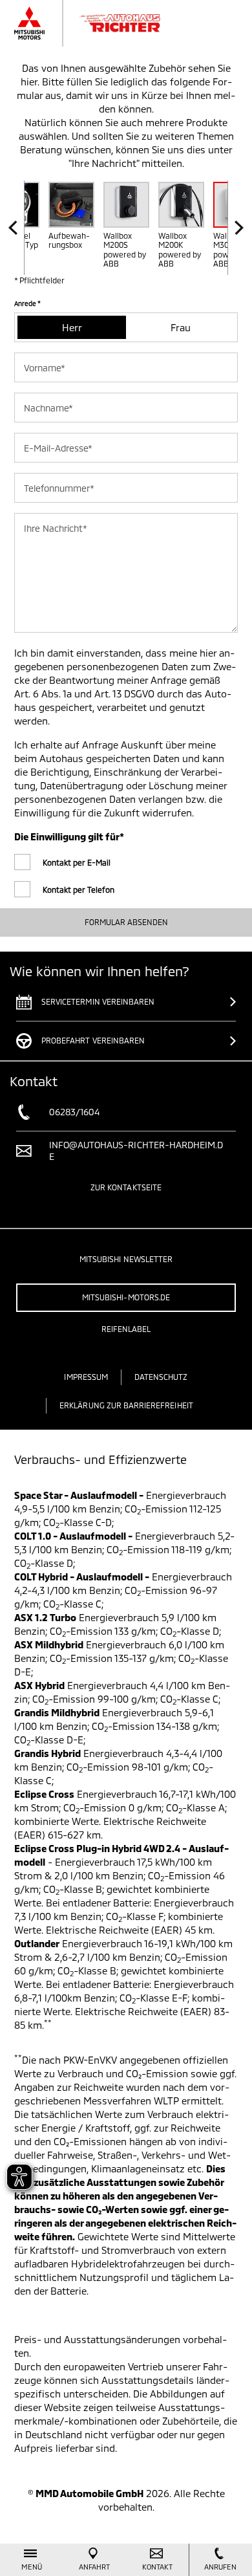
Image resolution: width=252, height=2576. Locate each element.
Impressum (86, 1377)
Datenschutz (161, 1377)
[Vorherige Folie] (16, 228)
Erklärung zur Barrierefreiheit (126, 1405)
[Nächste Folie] (236, 228)
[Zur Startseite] (100, 23)
